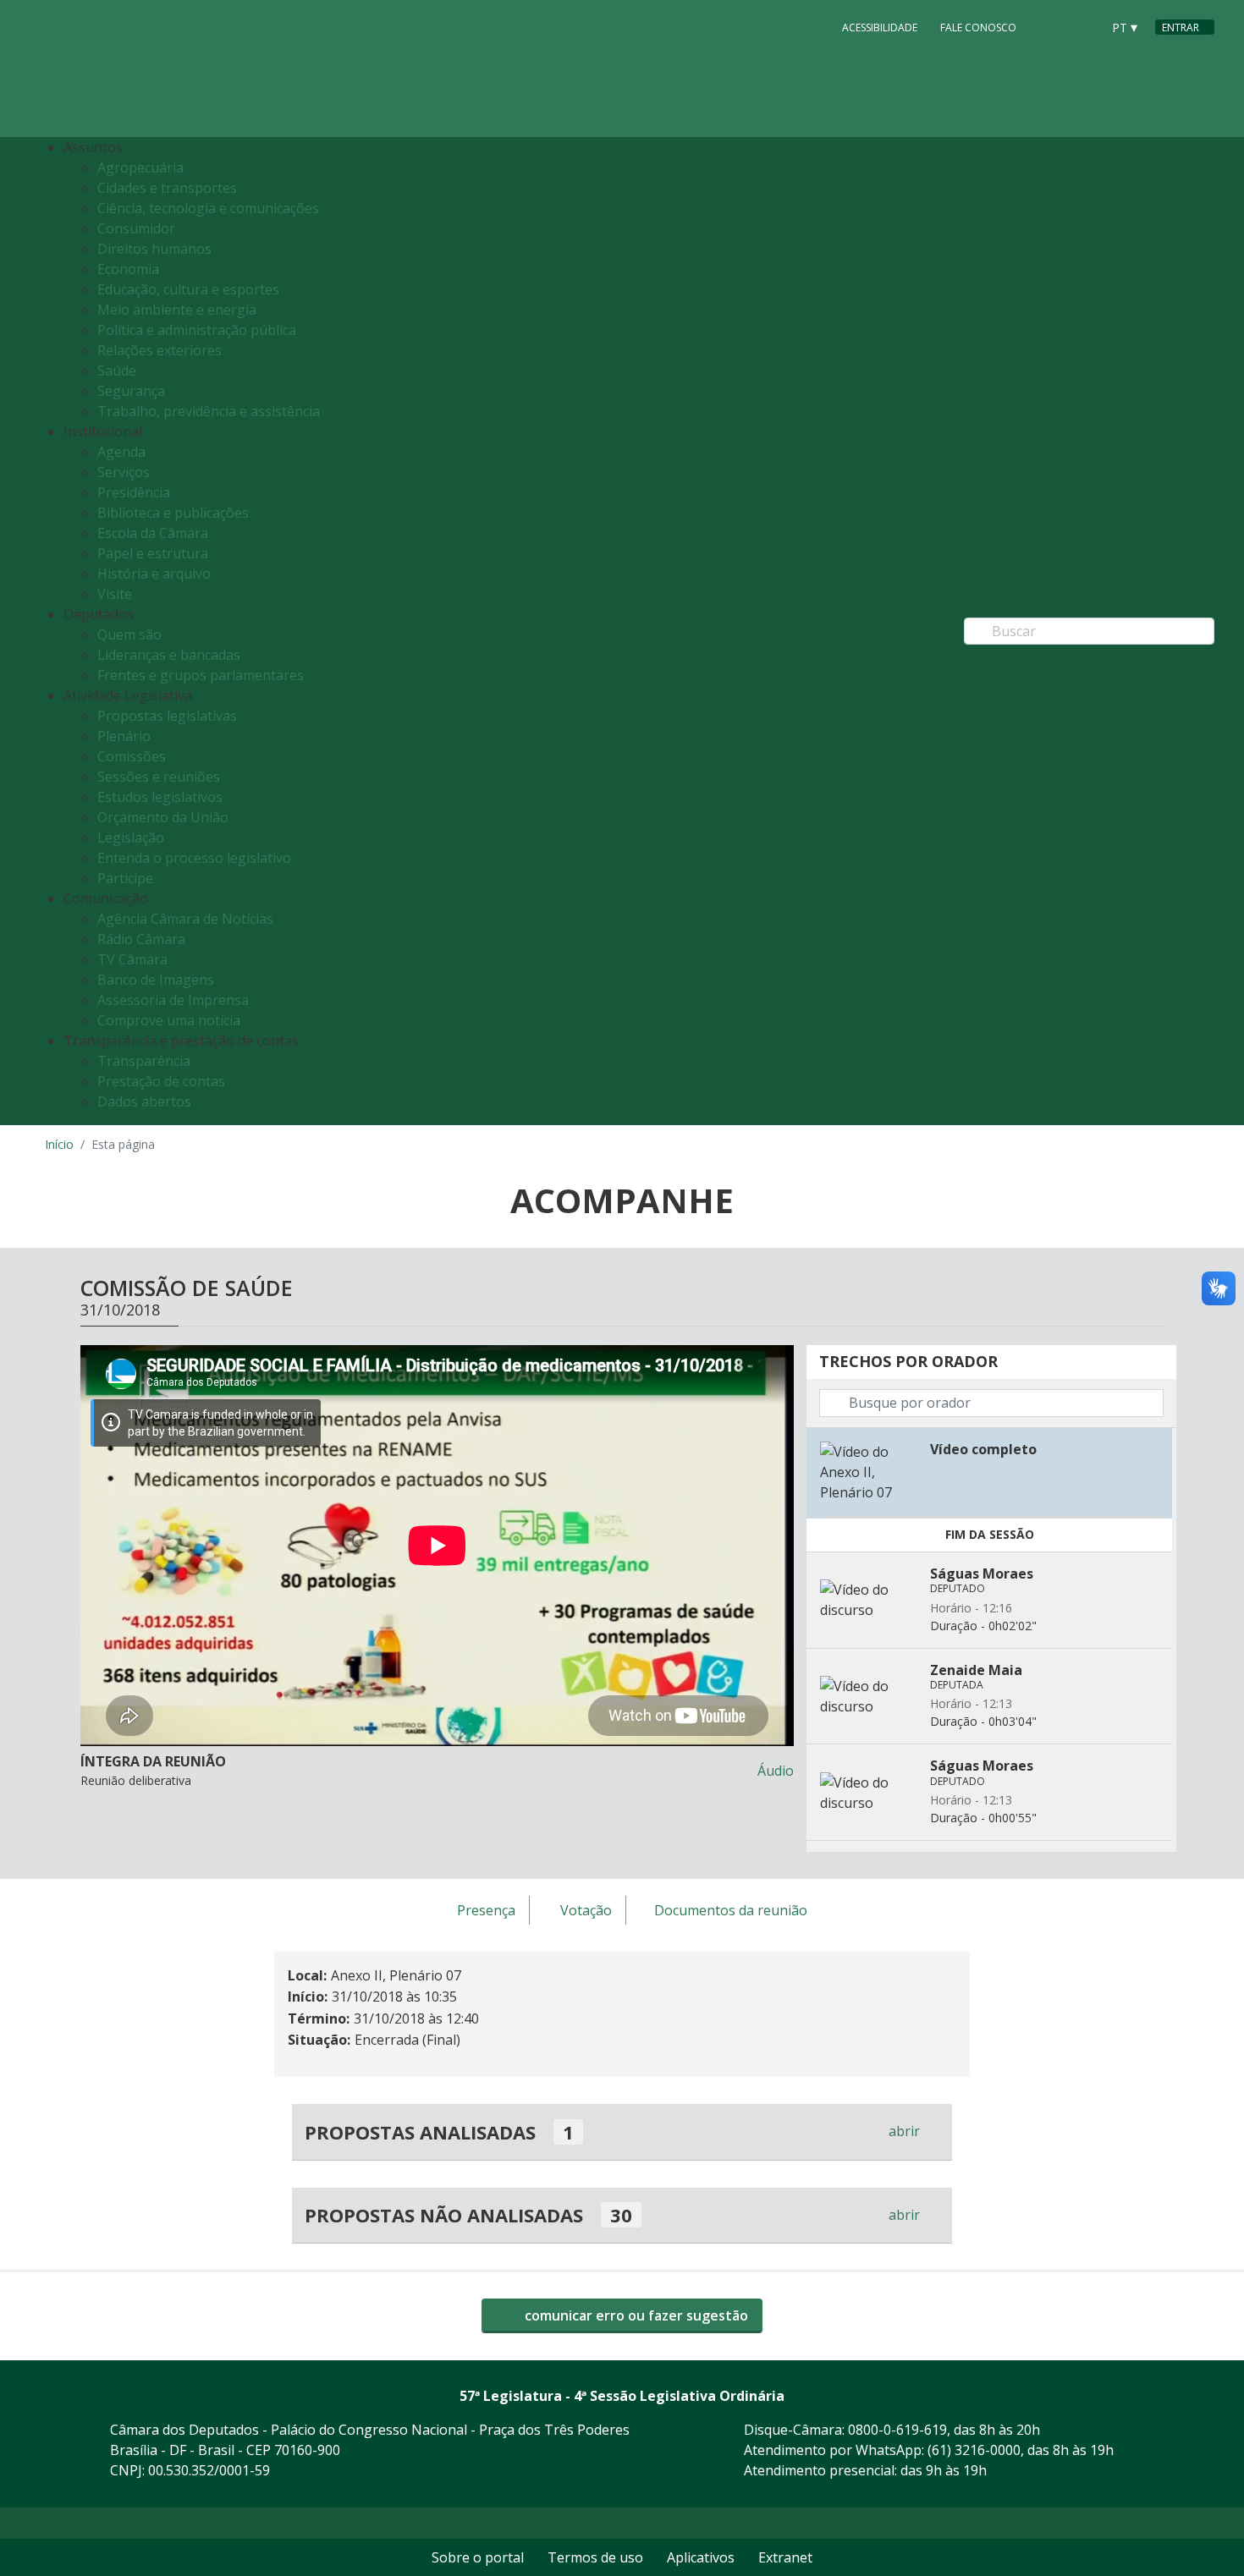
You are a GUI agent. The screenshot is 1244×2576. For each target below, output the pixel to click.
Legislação (131, 838)
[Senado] (1082, 26)
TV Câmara (132, 959)
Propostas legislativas (167, 716)
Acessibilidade (880, 27)
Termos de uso (595, 2557)
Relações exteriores (160, 350)
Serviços (124, 472)
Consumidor (136, 228)
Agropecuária (140, 168)
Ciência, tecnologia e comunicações (208, 208)
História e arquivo (154, 574)
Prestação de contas (161, 1081)
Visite (115, 594)
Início (59, 1144)
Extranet (785, 2557)
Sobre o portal (478, 2557)
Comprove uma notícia (169, 1020)
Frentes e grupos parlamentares (201, 675)
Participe (125, 878)
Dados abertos (144, 1101)
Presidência (134, 492)
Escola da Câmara (153, 533)
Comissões (132, 756)
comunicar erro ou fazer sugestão (635, 2315)
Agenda (121, 452)
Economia (128, 269)
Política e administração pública (197, 330)
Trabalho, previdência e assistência (209, 411)
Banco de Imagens (156, 980)
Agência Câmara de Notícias (185, 919)
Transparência (144, 1061)
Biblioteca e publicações (173, 513)
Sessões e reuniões (159, 777)
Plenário (124, 736)
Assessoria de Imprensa (173, 1000)
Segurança (131, 391)
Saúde (117, 371)
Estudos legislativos (160, 797)
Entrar (1181, 27)
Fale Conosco (978, 27)
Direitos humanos (154, 249)
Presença (486, 1911)
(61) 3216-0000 (974, 2450)
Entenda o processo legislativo (194, 858)
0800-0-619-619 (897, 2430)
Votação (586, 1911)
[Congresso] (1050, 26)
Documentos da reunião (731, 1911)
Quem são (129, 634)
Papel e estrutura (153, 553)
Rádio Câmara (141, 939)
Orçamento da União (163, 817)
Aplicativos (701, 2557)
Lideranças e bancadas (169, 655)
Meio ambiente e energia (177, 310)
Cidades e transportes (167, 188)
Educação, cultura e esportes (188, 289)
